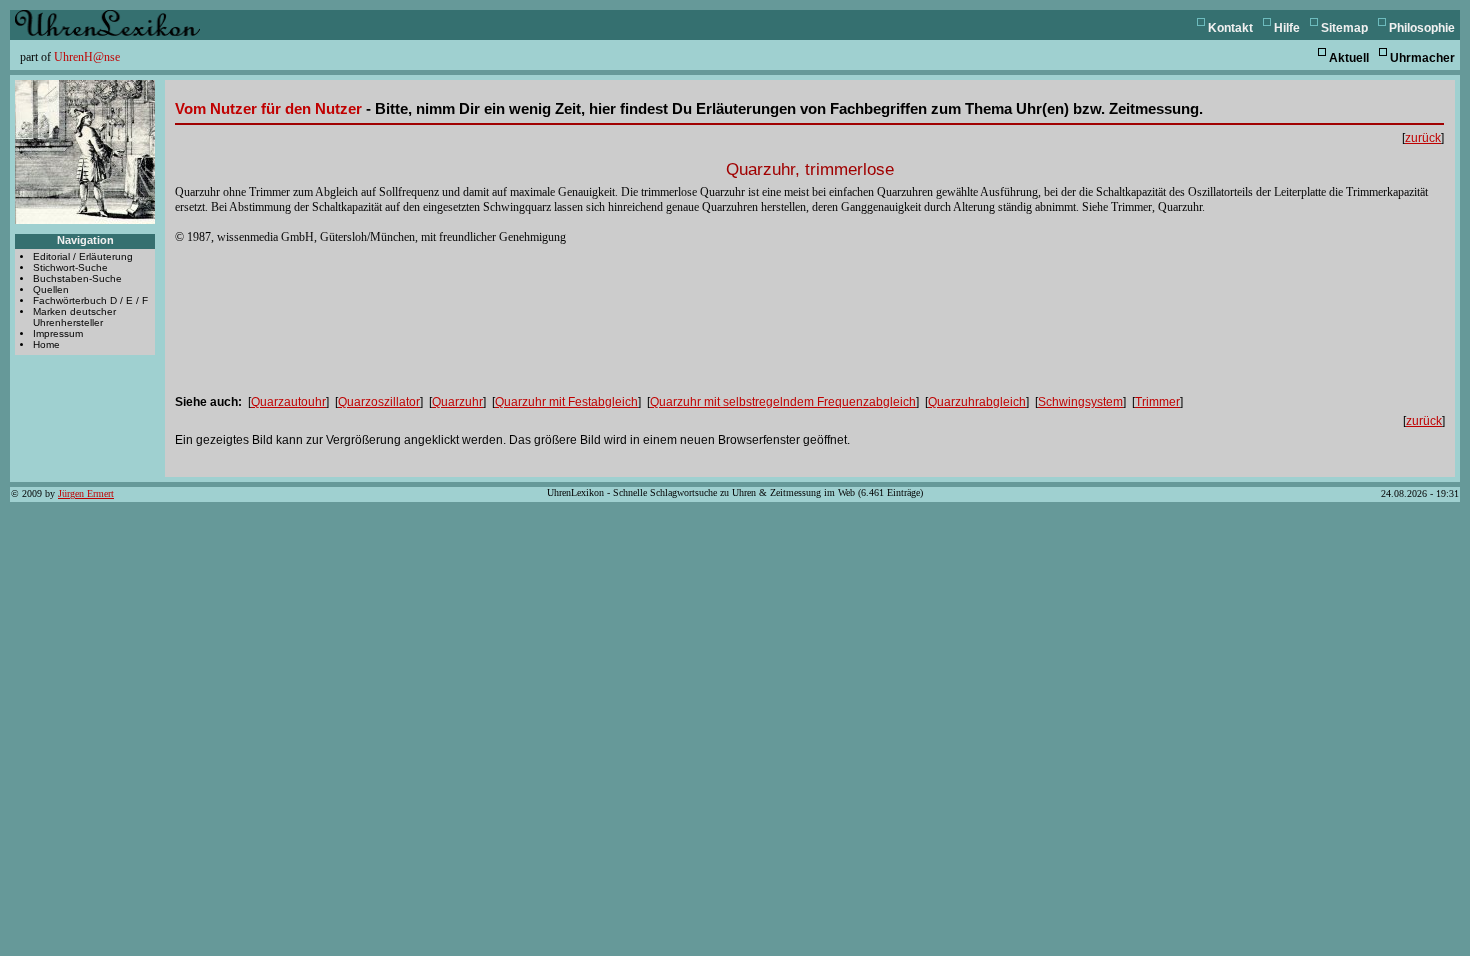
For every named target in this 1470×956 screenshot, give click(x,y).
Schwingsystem (1080, 402)
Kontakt (1230, 28)
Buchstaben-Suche (77, 278)
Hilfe (1287, 28)
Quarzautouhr (288, 402)
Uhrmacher (1422, 58)
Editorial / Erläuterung (83, 256)
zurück (1423, 138)
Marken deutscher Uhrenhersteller (74, 317)
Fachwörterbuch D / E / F (90, 300)
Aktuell (1349, 58)
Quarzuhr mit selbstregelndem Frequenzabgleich (783, 402)
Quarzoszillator (379, 402)
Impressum (58, 333)
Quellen (51, 289)
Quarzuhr (457, 402)
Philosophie (1422, 28)
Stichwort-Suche (70, 267)
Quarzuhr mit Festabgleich (566, 402)
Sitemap (1344, 28)
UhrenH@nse (87, 57)
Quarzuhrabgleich (977, 402)
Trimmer (1157, 402)
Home (46, 344)
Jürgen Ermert (86, 493)
